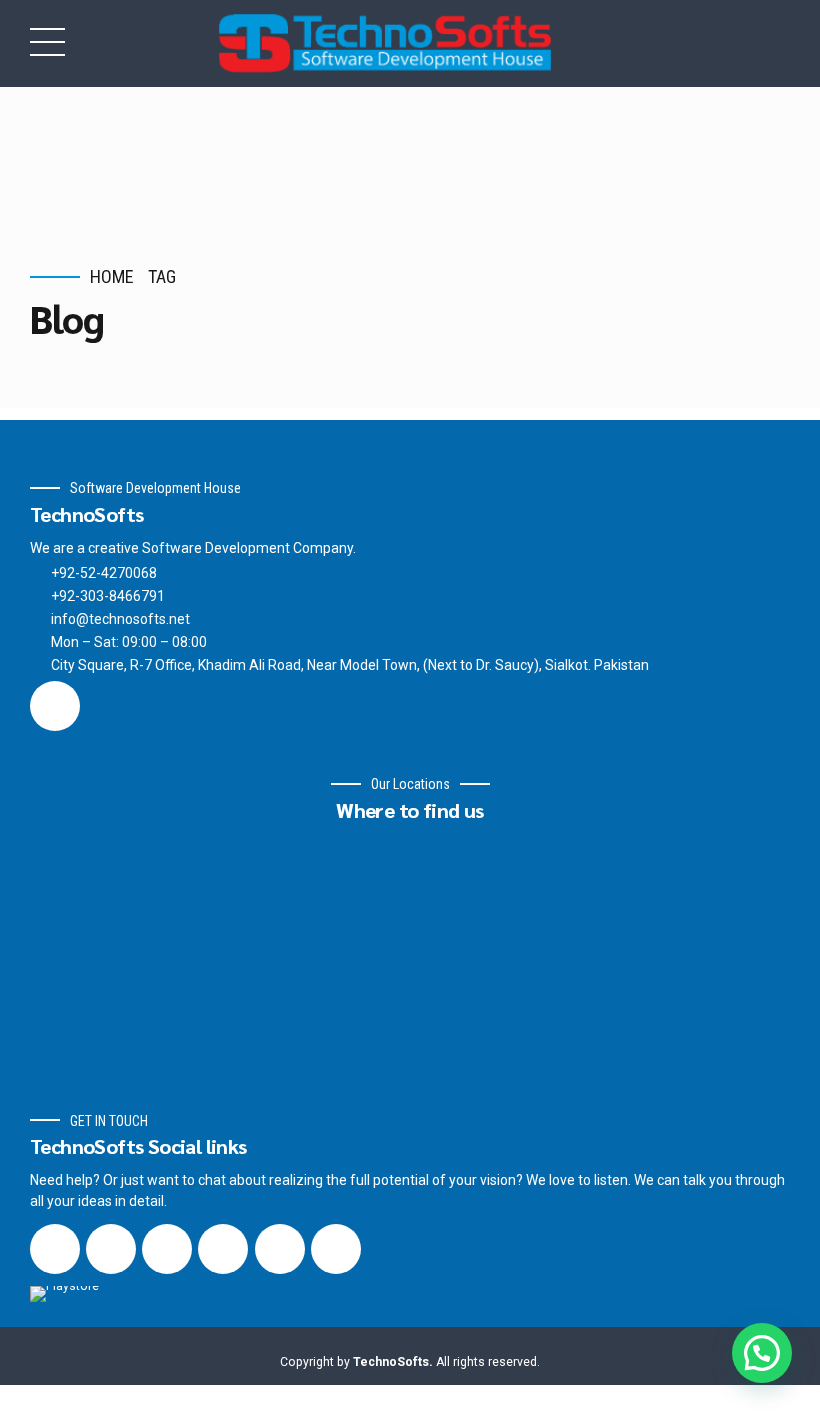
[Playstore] (98, 1306)
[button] (762, 1353)
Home (112, 276)
